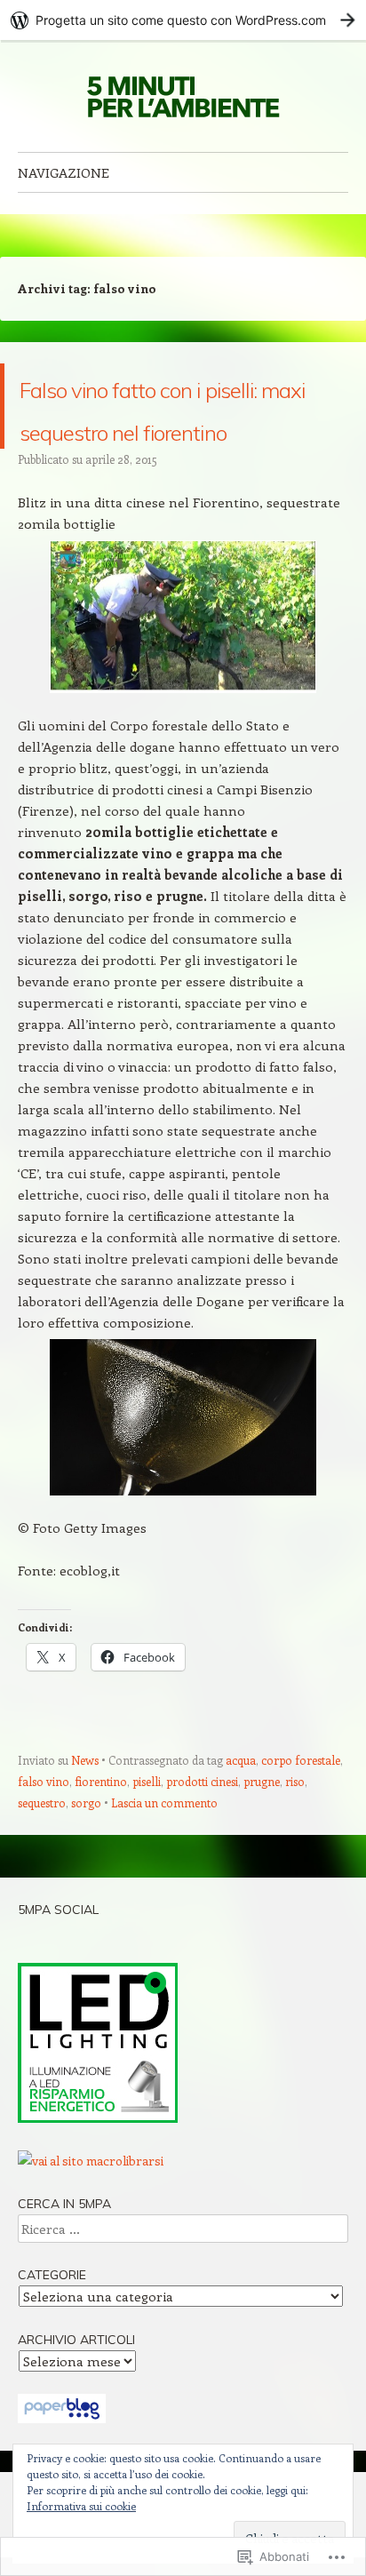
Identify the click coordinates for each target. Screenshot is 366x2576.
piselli (147, 1866)
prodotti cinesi (202, 1866)
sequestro (42, 1888)
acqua (241, 1845)
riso (295, 1866)
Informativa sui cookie (81, 2506)
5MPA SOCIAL (58, 1995)
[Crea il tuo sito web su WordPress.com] (183, 20)
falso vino (44, 1866)
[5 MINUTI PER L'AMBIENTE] (183, 96)
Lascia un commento (164, 1888)
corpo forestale (301, 1845)
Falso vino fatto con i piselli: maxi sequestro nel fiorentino (178, 448)
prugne (262, 1866)
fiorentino (101, 1866)
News (85, 1845)
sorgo (86, 1888)
